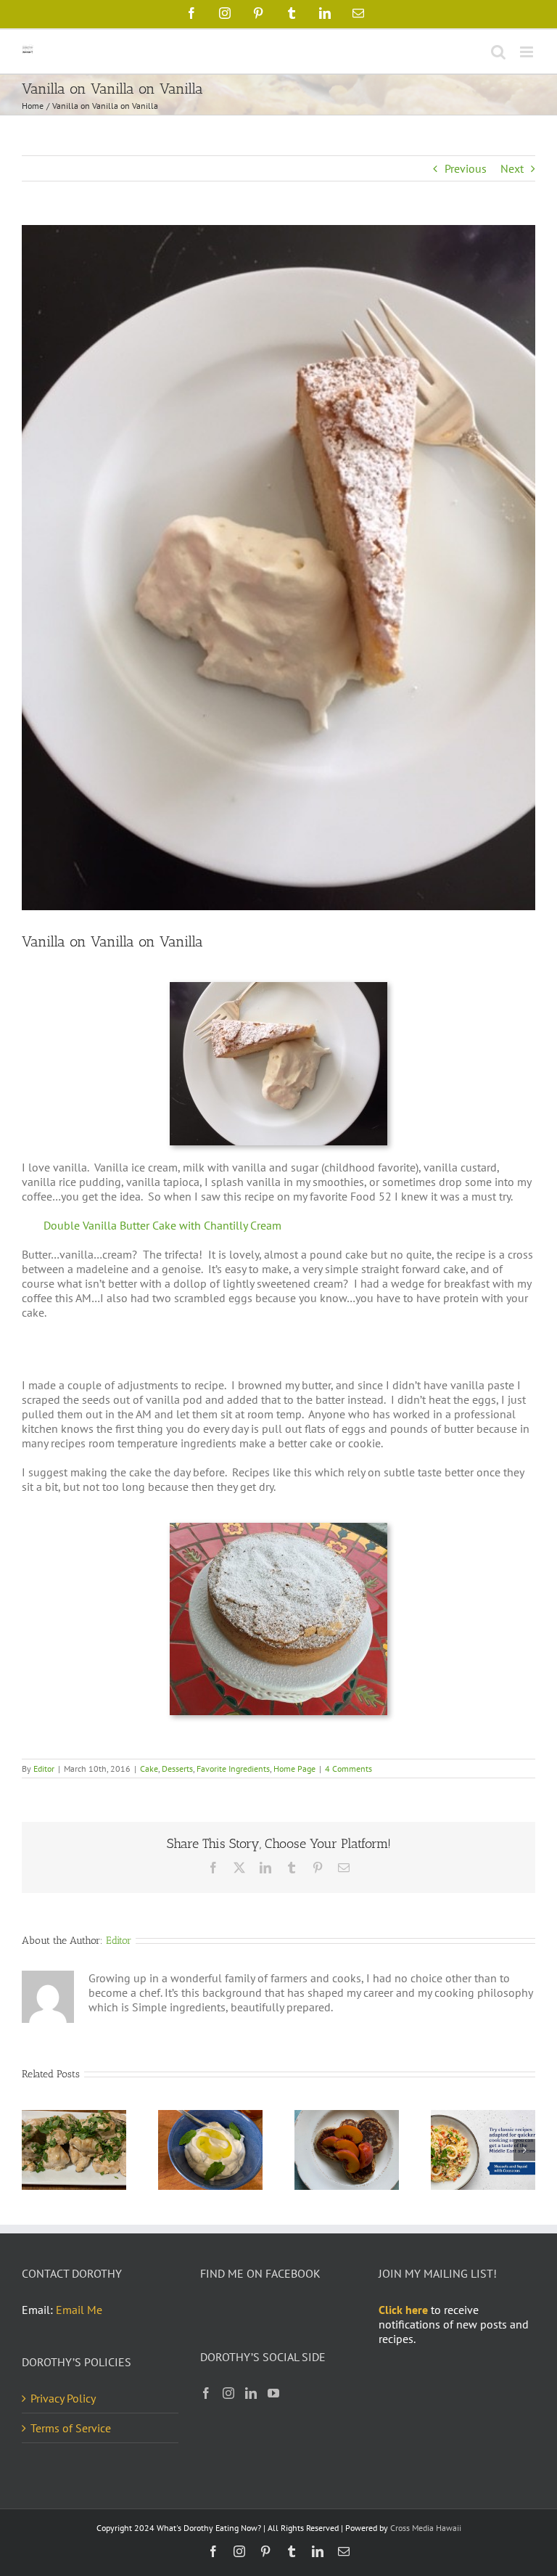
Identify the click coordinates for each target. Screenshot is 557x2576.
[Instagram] (228, 2393)
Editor (44, 1769)
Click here (403, 2310)
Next (512, 168)
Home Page (294, 1769)
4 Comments (348, 1769)
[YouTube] (273, 2393)
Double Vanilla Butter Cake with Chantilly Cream (162, 1225)
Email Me (79, 2310)
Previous (466, 168)
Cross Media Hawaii (426, 2528)
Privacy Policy (63, 2398)
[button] (33, 2150)
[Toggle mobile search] (498, 52)
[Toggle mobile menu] (528, 52)
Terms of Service (71, 2428)
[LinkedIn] (251, 2393)
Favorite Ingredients (233, 1769)
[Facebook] (206, 2393)
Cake (149, 1769)
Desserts (177, 1769)
